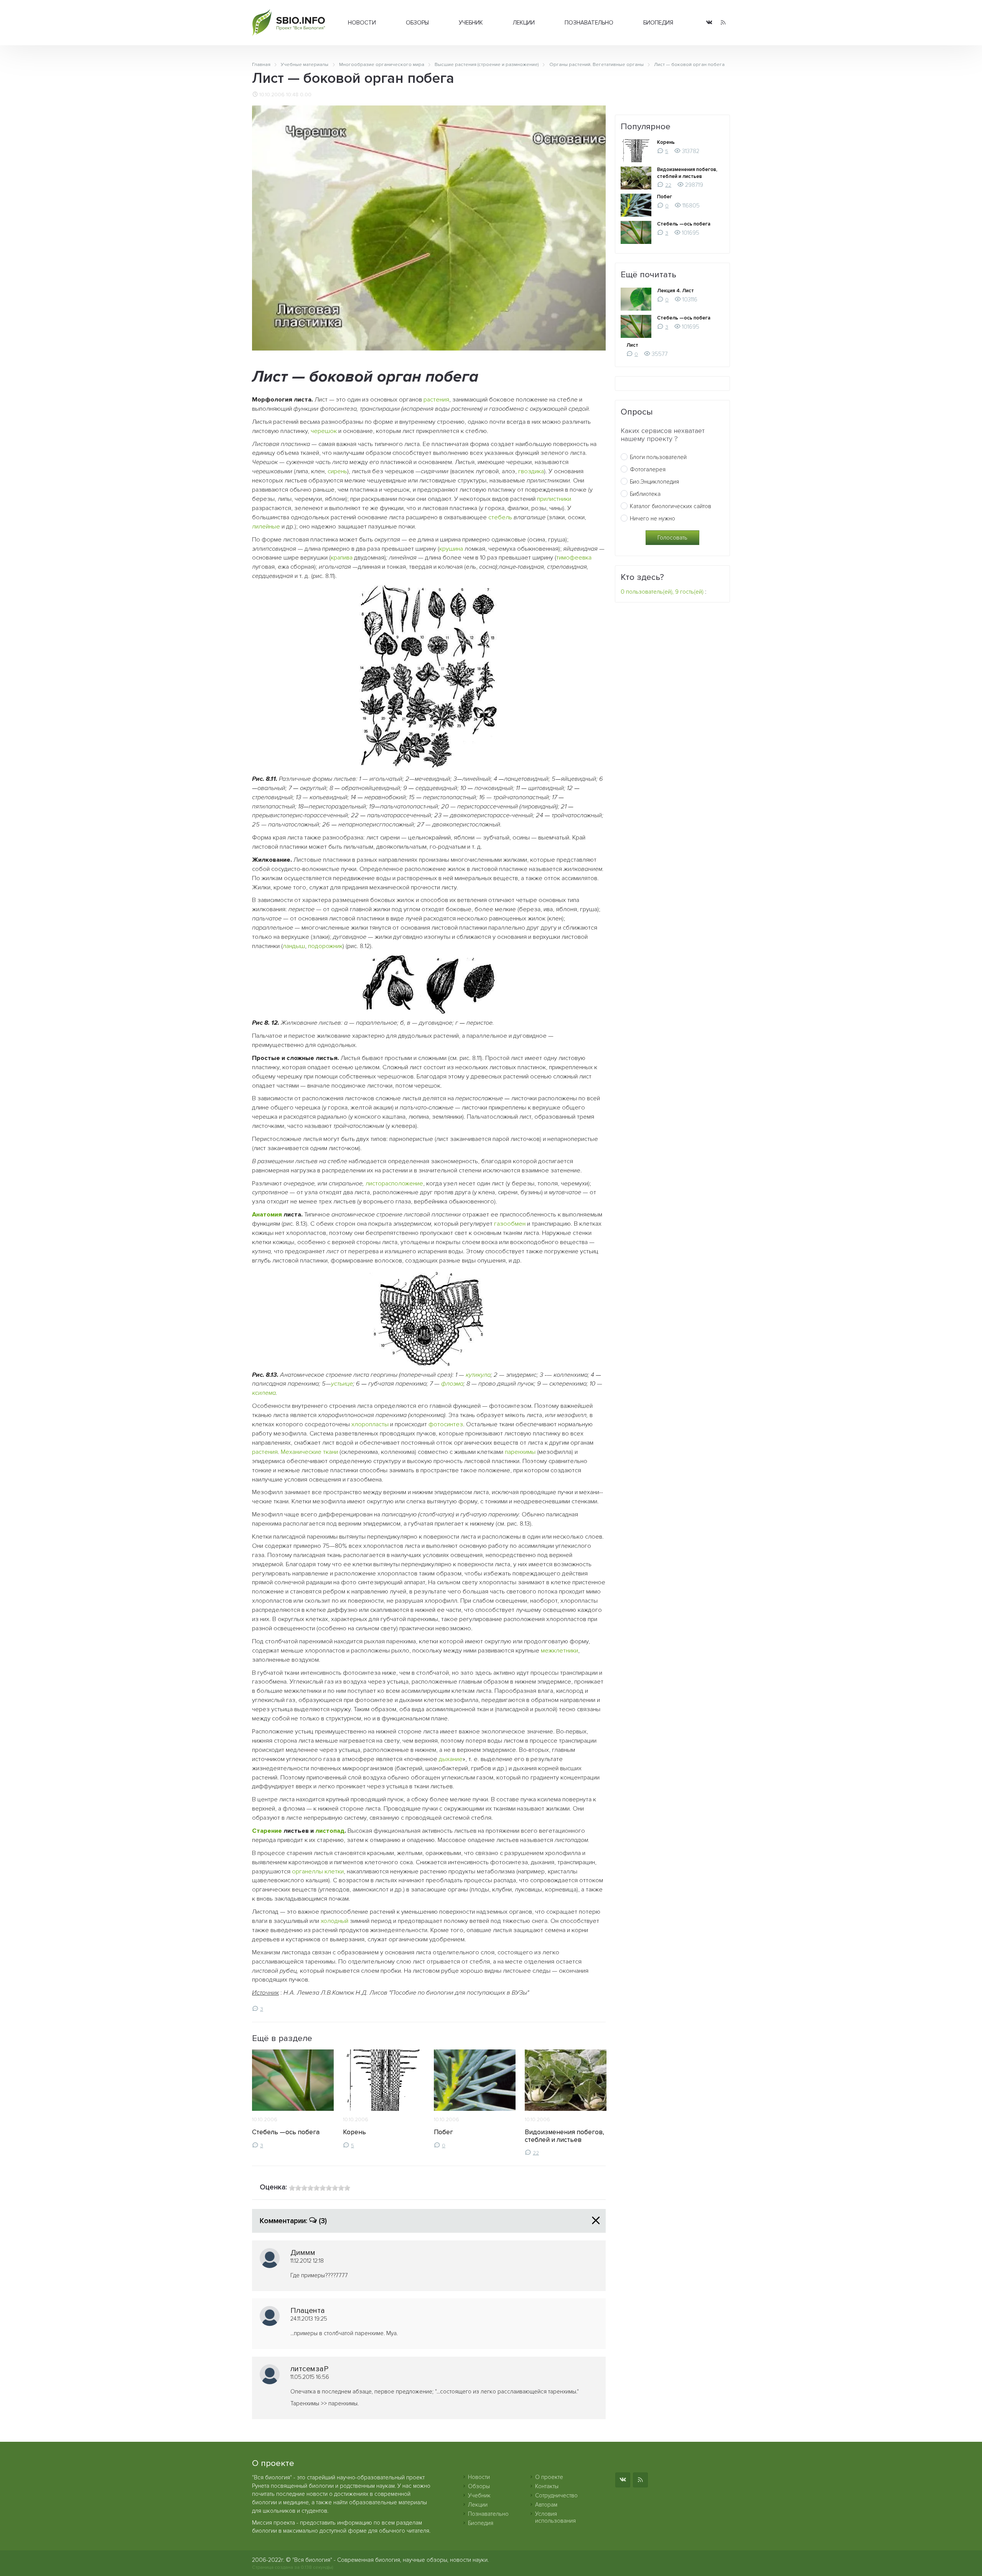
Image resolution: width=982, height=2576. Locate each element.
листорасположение (394, 1183)
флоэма (452, 1384)
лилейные (266, 527)
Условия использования (555, 2517)
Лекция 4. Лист (676, 291)
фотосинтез (446, 1424)
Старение (267, 1831)
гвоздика (531, 471)
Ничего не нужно (652, 518)
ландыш (294, 946)
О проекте (549, 2477)
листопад (330, 1831)
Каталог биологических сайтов (671, 506)
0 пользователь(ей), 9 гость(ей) (662, 592)
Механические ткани (309, 1452)
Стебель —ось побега (286, 2132)
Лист (632, 345)
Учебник (471, 23)
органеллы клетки (318, 1872)
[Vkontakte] (709, 23)
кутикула (478, 1375)
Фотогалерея (648, 469)
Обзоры (417, 23)
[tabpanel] (293, 2099)
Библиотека (645, 494)
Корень (354, 2132)
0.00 (306, 95)
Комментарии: (293, 2221)
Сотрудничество (556, 2495)
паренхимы (520, 1452)
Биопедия (658, 23)
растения (436, 400)
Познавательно (589, 23)
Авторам (546, 2505)
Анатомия (267, 1215)
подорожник (325, 946)
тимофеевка (574, 558)
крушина (451, 549)
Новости (362, 23)
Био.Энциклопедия (654, 482)
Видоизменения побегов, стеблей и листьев (564, 2136)
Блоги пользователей (658, 457)
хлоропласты (370, 1424)
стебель (500, 517)
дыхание (451, 1759)
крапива (342, 558)
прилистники (554, 499)
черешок (324, 431)
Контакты (547, 2486)
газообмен (510, 1224)
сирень (337, 471)
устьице (342, 1384)
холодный (334, 1921)
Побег (443, 2132)
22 (536, 2153)
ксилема (264, 1393)
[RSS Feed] (723, 23)
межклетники (559, 1651)
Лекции (524, 23)
